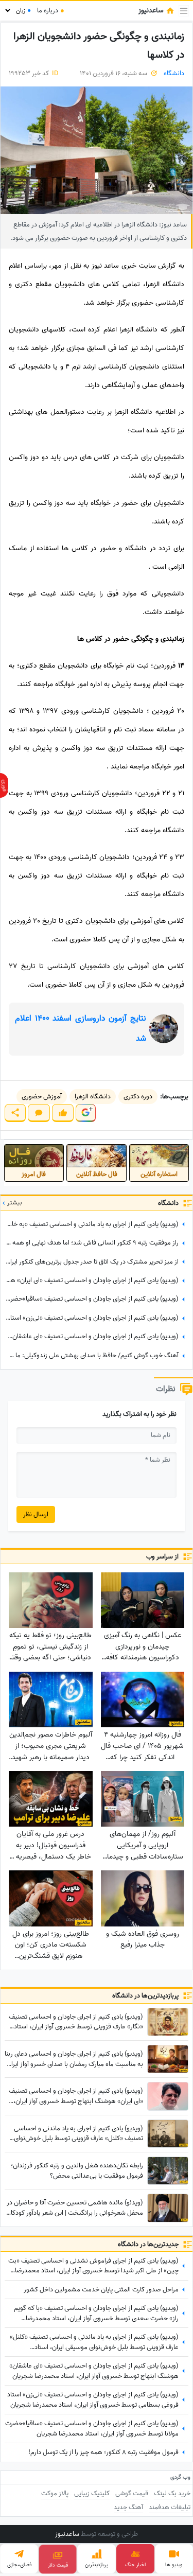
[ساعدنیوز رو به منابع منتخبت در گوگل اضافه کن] (85, 1113)
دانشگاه (174, 73)
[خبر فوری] (4, 785)
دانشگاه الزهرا (93, 1097)
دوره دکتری (138, 1097)
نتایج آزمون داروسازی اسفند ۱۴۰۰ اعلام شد (81, 1029)
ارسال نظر (36, 1514)
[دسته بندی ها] (184, 11)
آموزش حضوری (42, 1097)
